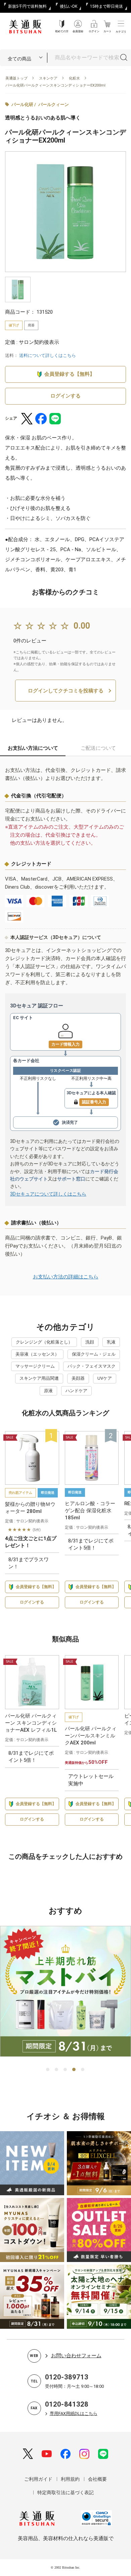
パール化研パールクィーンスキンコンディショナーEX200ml (55, 85)
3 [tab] (65, 2070)
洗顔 (90, 1342)
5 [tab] (83, 2070)
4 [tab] (74, 2070)
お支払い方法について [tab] (33, 748)
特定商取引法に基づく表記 (65, 2492)
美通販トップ (16, 78)
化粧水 (74, 78)
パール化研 (22, 104)
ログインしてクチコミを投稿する (66, 691)
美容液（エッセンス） (37, 1354)
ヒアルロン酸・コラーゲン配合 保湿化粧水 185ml (90, 1511)
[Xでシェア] (27, 419)
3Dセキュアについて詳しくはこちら (48, 1194)
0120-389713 (67, 2377)
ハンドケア (76, 1391)
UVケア (105, 1378)
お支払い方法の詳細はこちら (66, 1277)
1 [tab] (48, 2070)
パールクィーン (54, 104)
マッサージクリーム (35, 1366)
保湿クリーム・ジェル (94, 1354)
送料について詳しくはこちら (48, 355)
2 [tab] (57, 2070)
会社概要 (97, 2479)
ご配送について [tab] (98, 748)
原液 (48, 1391)
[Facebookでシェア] (41, 419)
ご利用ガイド (38, 2479)
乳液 (111, 1342)
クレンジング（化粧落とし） (44, 1342)
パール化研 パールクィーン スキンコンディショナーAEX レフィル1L (31, 1723)
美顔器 (78, 1378)
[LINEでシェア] (55, 419)
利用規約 (70, 2479)
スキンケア (48, 78)
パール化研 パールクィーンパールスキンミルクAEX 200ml (91, 1736)
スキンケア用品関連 (39, 1378)
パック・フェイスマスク (92, 1366)
